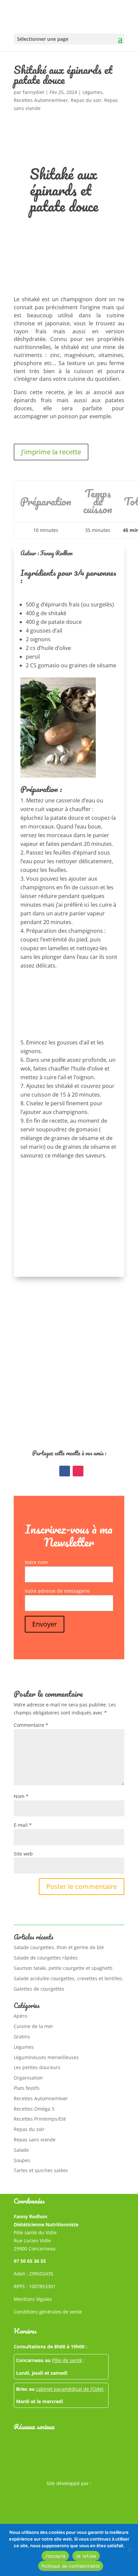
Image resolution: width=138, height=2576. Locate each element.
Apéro (20, 2016)
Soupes (22, 2160)
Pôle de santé (67, 2360)
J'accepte (55, 2556)
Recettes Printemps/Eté (40, 2119)
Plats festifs (27, 2088)
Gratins (22, 2037)
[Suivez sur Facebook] (65, 1471)
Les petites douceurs (37, 2067)
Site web (23, 1854)
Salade (21, 2150)
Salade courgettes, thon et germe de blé (59, 1947)
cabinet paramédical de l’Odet (70, 2389)
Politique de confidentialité (71, 2566)
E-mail (23, 1825)
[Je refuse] (130, 2550)
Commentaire (31, 1725)
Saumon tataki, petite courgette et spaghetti (63, 1968)
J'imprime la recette (51, 452)
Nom (21, 1796)
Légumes (92, 92)
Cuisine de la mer (33, 2026)
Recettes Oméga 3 (34, 2109)
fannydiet (33, 92)
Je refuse (86, 2556)
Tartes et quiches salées (41, 2170)
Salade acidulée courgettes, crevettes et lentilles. (69, 1978)
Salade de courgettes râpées (46, 1958)
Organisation (28, 2078)
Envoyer (45, 1624)
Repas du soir (86, 100)
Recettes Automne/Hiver (41, 100)
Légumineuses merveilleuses (46, 2057)
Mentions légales (33, 2299)
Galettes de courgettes (39, 1989)
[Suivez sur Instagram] (78, 1471)
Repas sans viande (35, 2140)
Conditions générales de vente (48, 2312)
